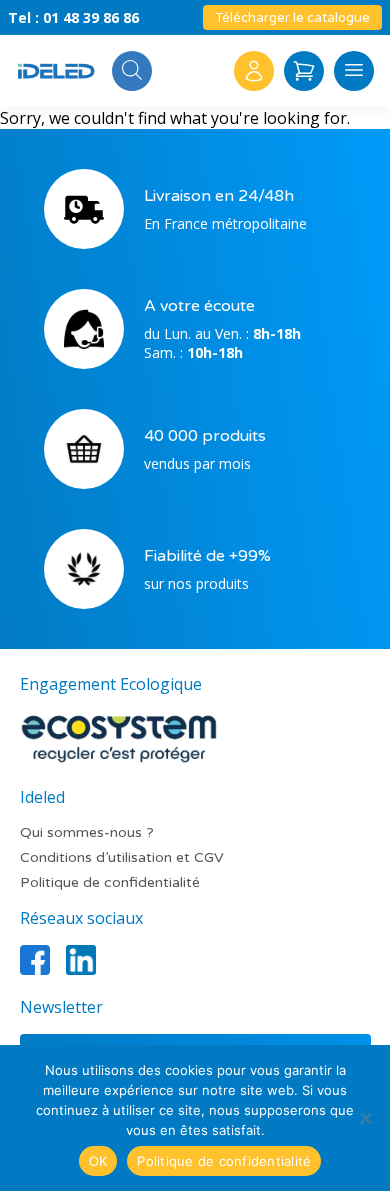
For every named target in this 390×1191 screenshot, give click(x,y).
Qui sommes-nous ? (87, 832)
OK (98, 1161)
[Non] (365, 1118)
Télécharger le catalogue (292, 18)
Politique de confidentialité (110, 882)
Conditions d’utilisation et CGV (122, 857)
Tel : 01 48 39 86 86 (73, 17)
